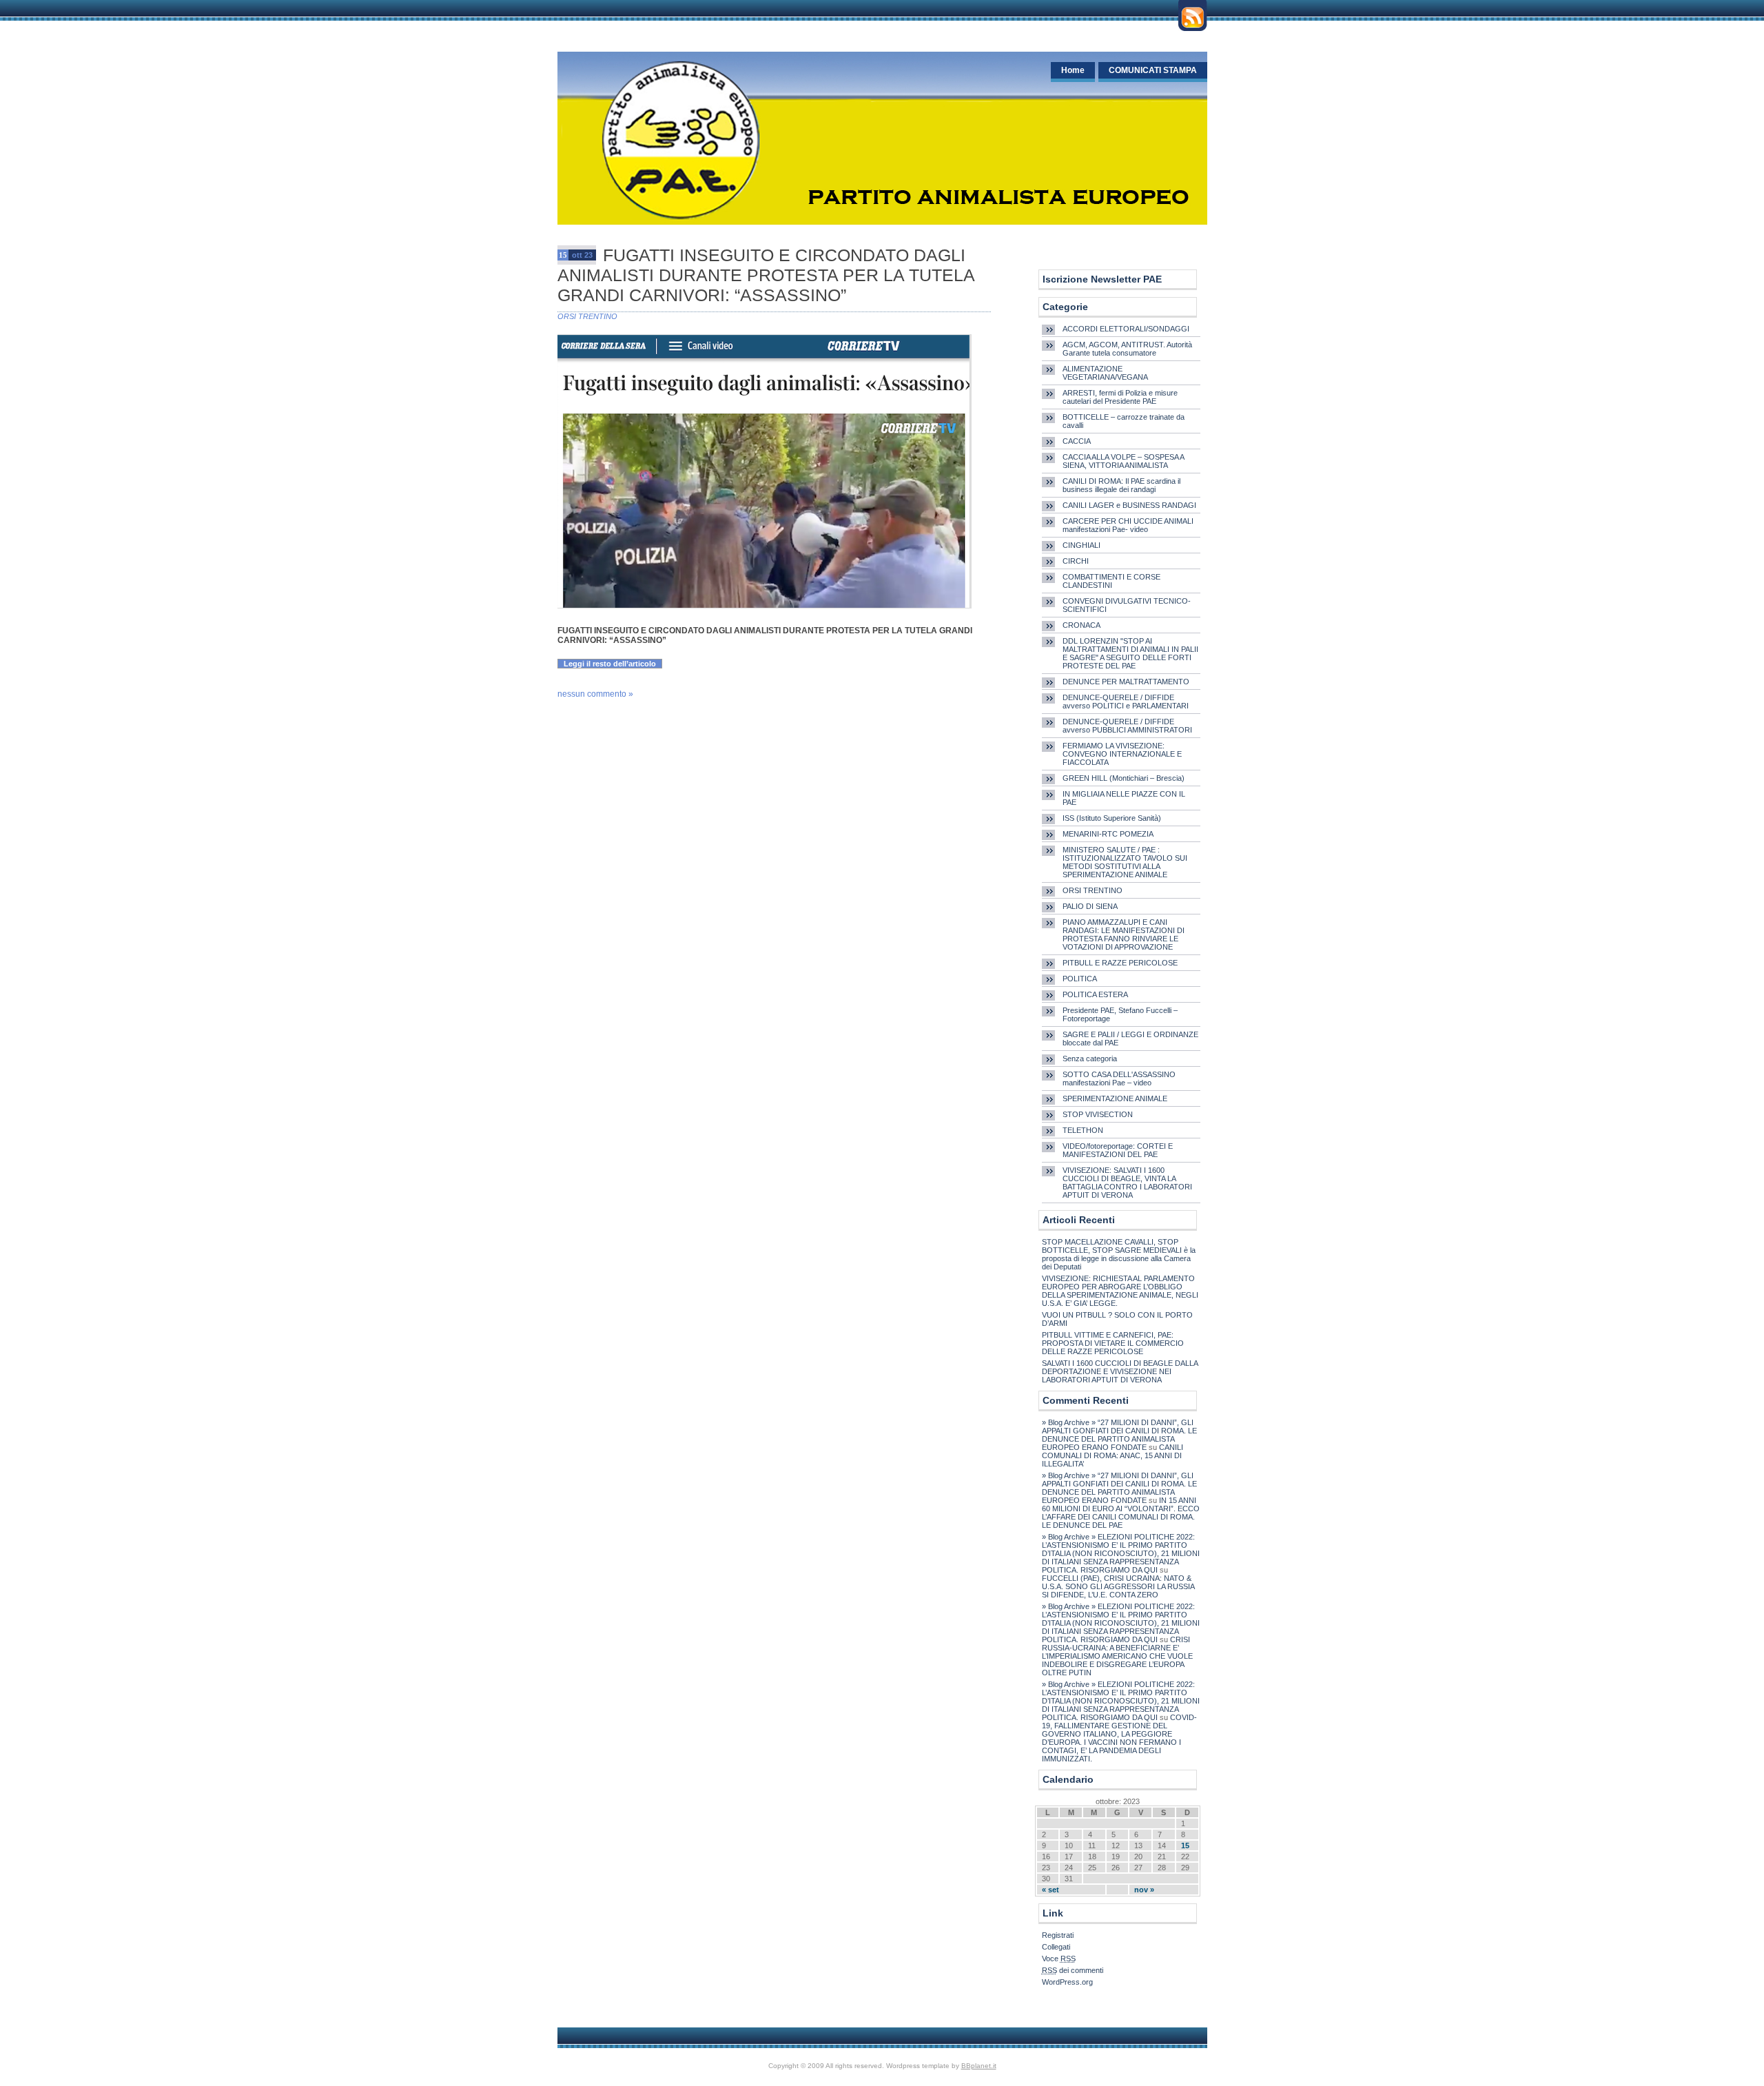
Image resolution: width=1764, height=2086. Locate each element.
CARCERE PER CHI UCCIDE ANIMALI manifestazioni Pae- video (1128, 525)
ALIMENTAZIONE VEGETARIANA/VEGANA (1105, 373)
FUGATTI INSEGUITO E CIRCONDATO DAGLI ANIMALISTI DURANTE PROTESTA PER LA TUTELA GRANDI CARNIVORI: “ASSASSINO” (766, 275)
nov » (1144, 1890)
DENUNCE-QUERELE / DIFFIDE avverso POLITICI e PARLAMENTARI (1126, 702)
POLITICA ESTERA (1095, 994)
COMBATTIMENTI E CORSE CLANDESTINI (1111, 581)
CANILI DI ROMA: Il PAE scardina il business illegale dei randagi (1121, 485)
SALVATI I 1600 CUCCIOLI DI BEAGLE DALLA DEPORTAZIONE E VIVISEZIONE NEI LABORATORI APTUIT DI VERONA (1120, 1371)
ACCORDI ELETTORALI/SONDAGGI (1126, 329)
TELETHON (1083, 1130)
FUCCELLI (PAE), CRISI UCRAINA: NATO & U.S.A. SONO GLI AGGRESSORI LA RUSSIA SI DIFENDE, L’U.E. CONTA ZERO (1118, 1586)
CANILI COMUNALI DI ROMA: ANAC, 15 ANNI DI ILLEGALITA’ (1112, 1455)
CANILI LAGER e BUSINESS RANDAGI (1129, 505)
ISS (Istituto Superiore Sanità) (1112, 818)
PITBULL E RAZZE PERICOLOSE (1120, 963)
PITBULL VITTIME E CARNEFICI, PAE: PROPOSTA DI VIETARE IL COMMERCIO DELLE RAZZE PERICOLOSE (1113, 1343)
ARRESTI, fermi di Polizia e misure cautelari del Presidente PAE (1120, 397)
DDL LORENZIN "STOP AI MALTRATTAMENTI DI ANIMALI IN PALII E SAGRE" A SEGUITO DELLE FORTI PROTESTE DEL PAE (1130, 653)
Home (1073, 70)
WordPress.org (1067, 1982)
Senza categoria (1090, 1059)
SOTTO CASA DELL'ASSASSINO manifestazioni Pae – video (1119, 1078)
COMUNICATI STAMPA (1153, 70)
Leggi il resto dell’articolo (610, 664)
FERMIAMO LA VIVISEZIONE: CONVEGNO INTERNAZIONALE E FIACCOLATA (1122, 754)
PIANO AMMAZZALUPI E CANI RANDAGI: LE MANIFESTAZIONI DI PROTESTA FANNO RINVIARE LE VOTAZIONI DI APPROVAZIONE (1124, 934)
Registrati (1058, 1935)
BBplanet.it (979, 2066)
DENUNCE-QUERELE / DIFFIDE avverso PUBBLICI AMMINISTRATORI (1127, 726)
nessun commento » (595, 694)
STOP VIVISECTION (1098, 1114)
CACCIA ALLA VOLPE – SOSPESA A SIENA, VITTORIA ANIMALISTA (1123, 461)
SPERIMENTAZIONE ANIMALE (1115, 1098)
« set (1050, 1890)
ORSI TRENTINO (587, 316)
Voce (1059, 1959)
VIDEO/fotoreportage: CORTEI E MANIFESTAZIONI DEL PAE (1118, 1150)
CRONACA (1081, 625)
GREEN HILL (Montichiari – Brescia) (1124, 778)
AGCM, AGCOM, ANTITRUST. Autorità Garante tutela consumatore (1127, 349)
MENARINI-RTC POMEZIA (1108, 834)
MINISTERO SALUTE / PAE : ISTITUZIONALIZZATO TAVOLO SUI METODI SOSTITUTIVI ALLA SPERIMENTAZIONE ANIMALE (1125, 862)
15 (1185, 1845)
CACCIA (1077, 441)
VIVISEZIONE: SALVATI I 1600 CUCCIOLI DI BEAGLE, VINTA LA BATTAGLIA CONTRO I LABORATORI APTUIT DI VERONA (1127, 1183)
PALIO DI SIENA (1090, 906)
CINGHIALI (1081, 545)
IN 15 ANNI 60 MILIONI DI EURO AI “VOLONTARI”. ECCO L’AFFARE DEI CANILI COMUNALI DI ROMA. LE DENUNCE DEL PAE (1121, 1513)
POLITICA (1080, 979)
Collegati (1056, 1947)
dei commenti (1073, 1970)
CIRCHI (1076, 561)
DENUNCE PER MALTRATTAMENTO (1126, 682)
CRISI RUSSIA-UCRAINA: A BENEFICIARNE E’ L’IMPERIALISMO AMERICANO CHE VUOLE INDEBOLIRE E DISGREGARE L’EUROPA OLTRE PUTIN (1117, 1656)
